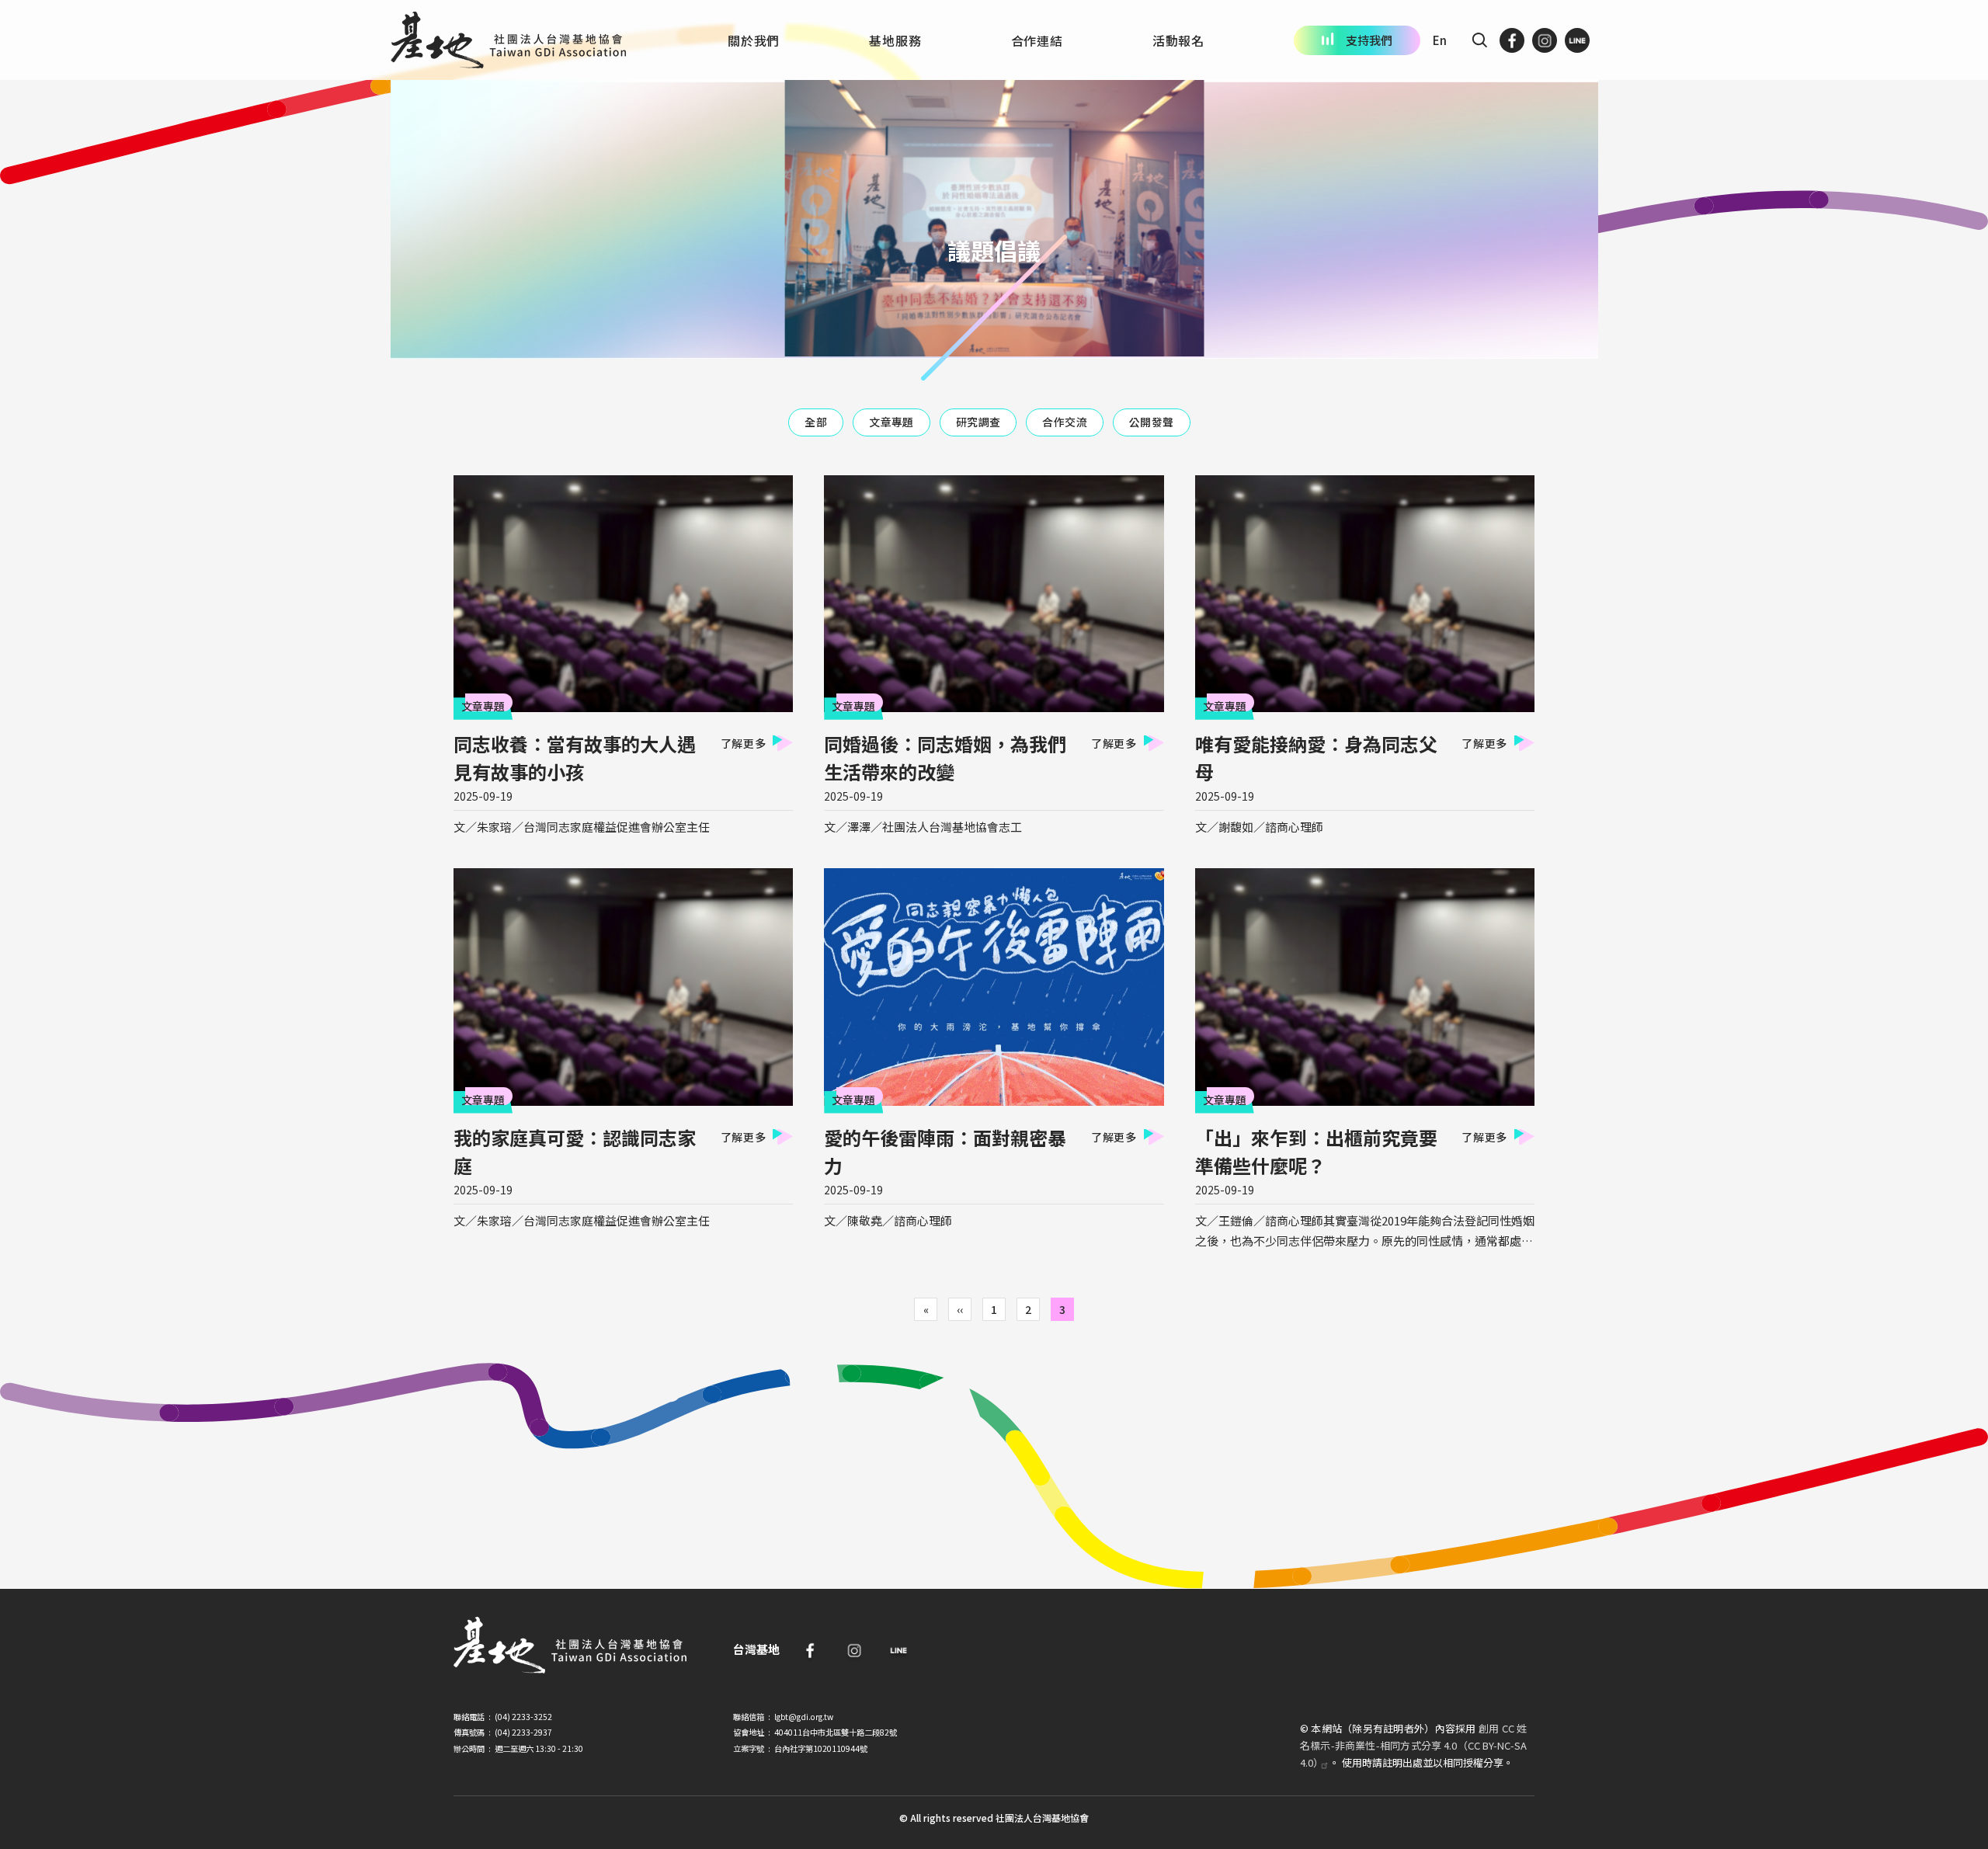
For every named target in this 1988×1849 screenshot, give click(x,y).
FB (1512, 40)
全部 (816, 422)
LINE (1577, 40)
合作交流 (1065, 422)
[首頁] (508, 40)
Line (898, 1650)
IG (1545, 40)
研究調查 (978, 422)
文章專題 (891, 422)
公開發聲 (1152, 422)
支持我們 (1369, 40)
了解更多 (744, 743)
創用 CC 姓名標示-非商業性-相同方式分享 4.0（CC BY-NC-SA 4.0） (1413, 1745)
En (1440, 40)
